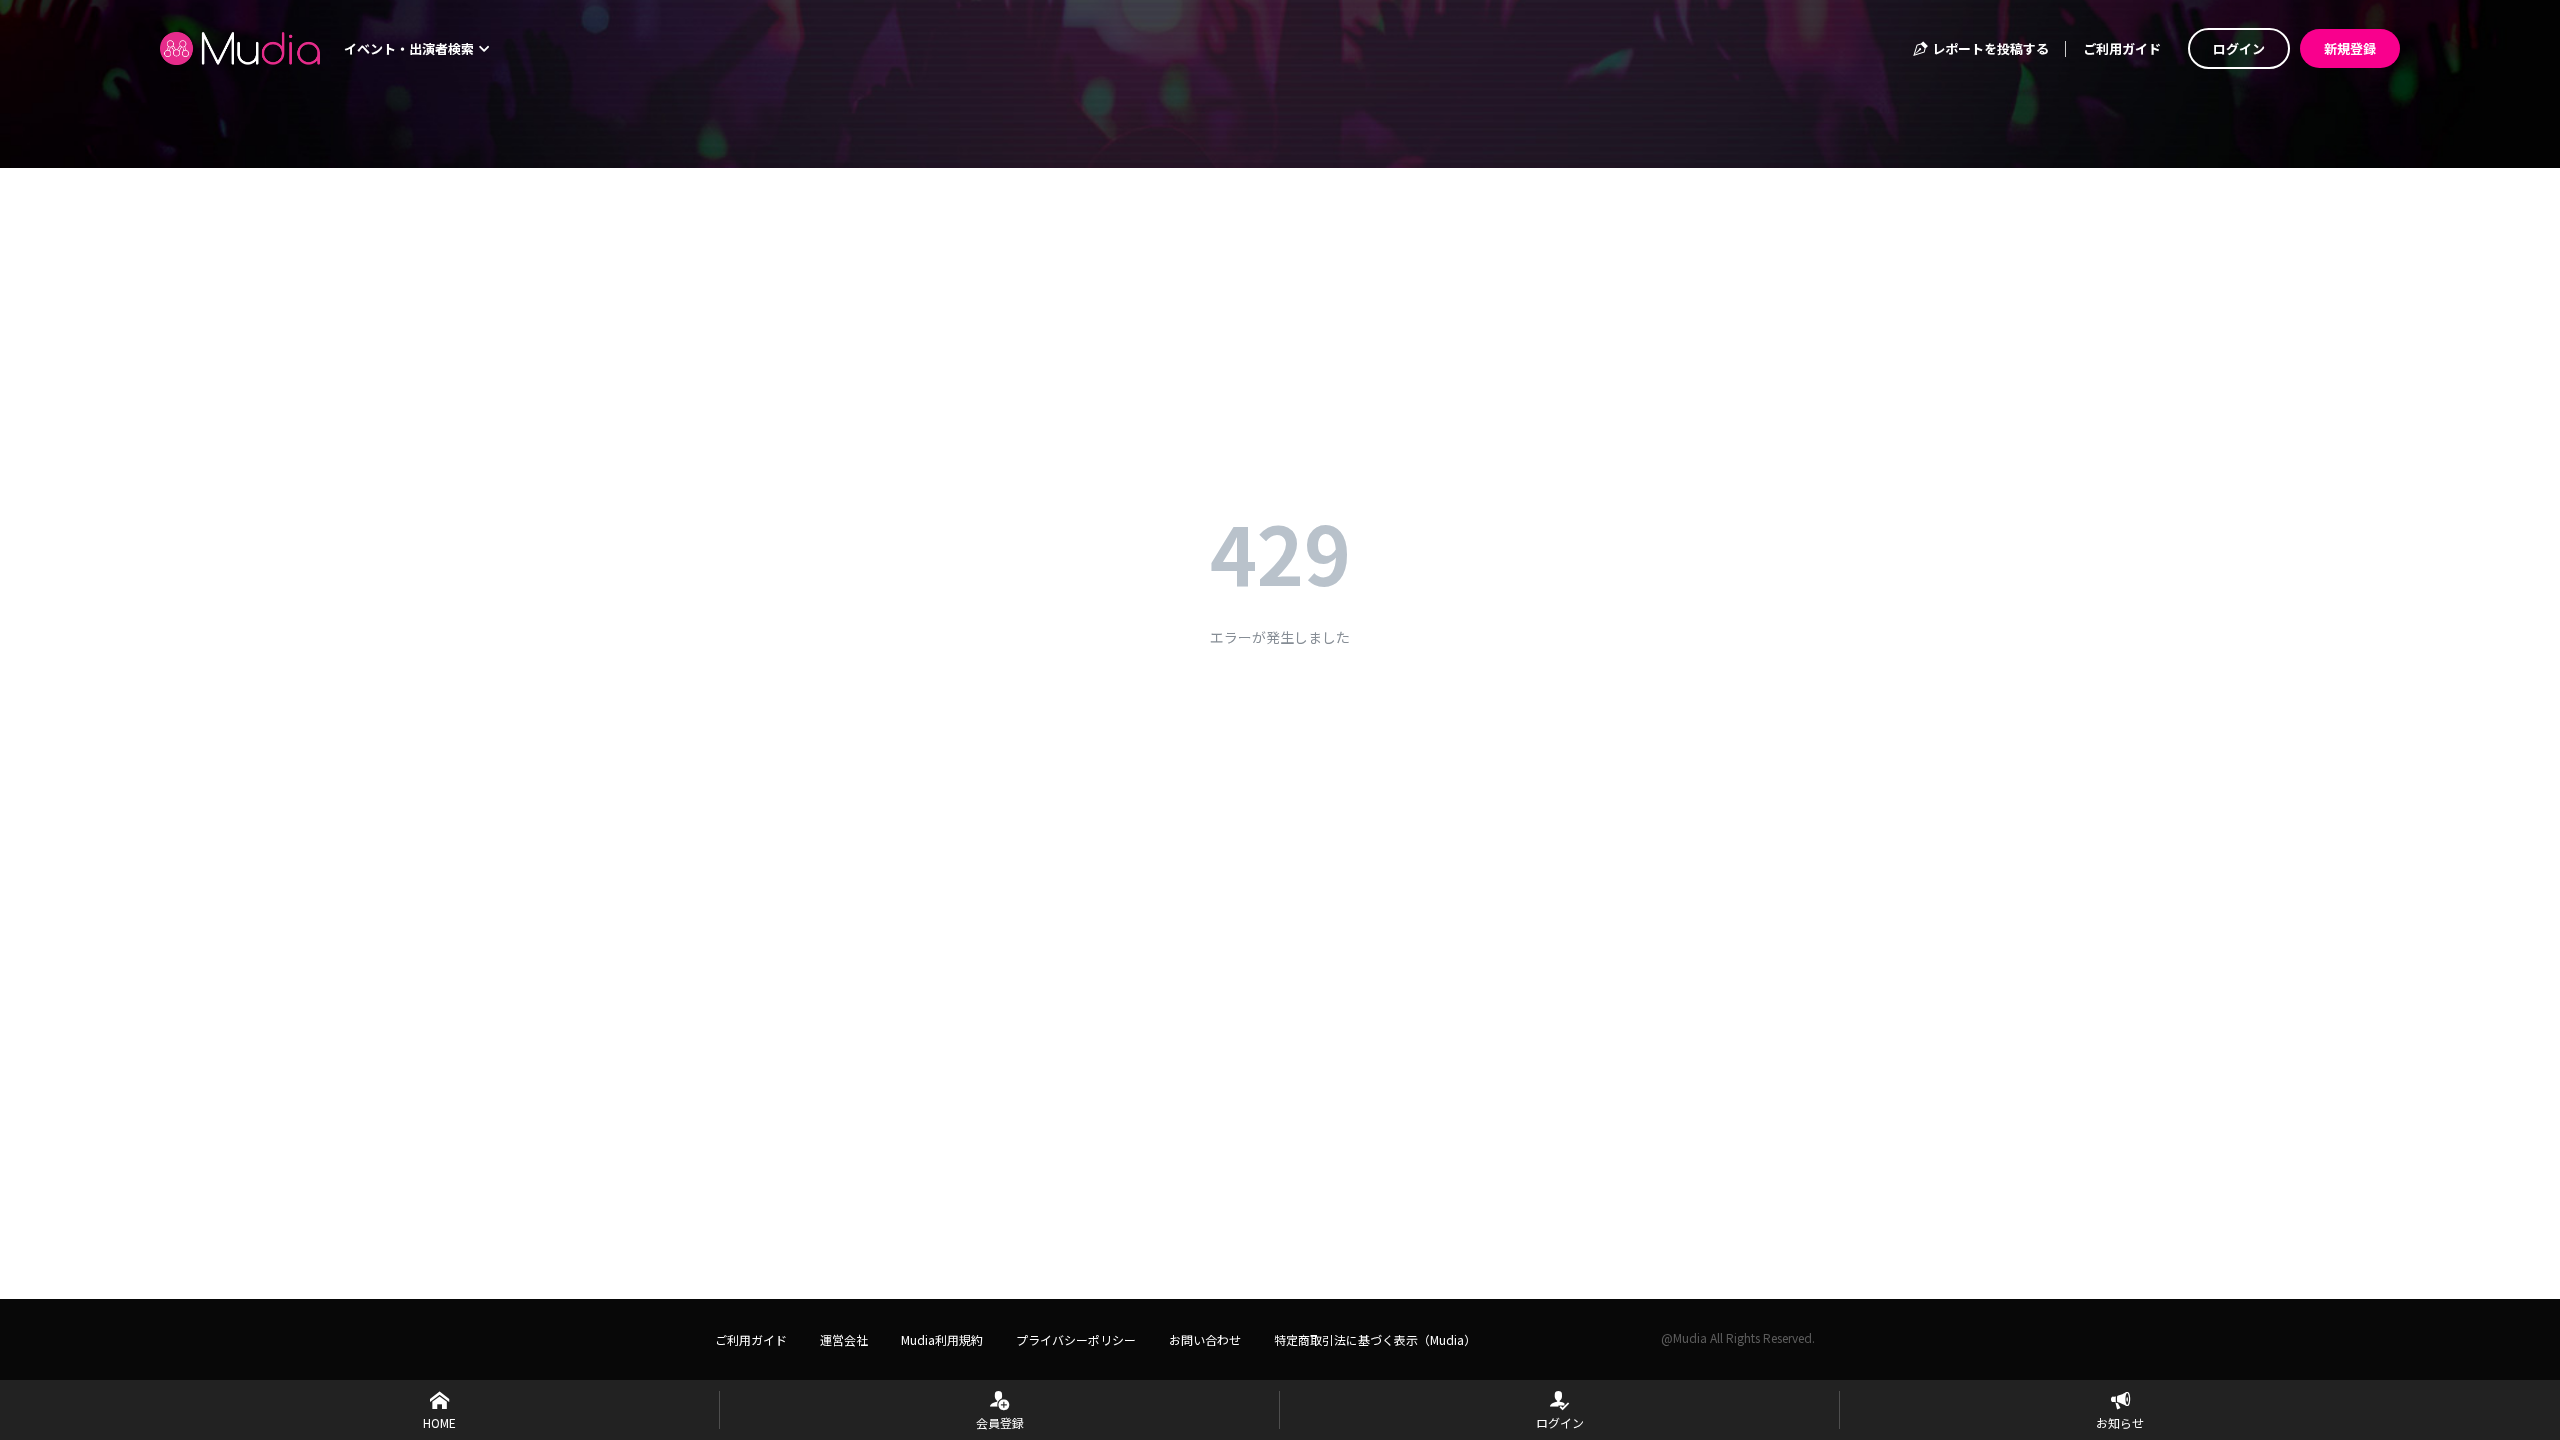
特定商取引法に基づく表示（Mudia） (1375, 1339)
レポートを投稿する (1989, 48)
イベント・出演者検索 (410, 48)
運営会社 (844, 1339)
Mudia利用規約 (942, 1339)
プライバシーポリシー (1076, 1339)
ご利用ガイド (2122, 48)
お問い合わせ (1205, 1339)
